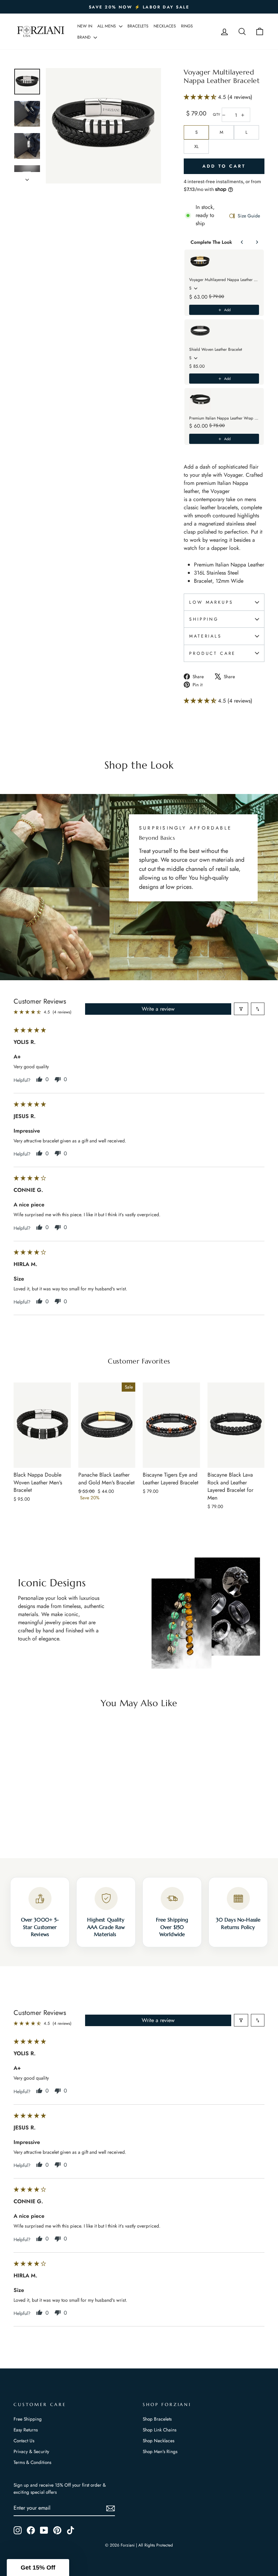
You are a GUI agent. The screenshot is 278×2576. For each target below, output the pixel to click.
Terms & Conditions (32, 2462)
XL (196, 146)
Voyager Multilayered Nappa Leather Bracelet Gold (224, 280)
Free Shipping (28, 2419)
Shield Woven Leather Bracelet (216, 349)
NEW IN (85, 26)
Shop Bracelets (157, 2419)
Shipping (204, 619)
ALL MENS (107, 26)
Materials (205, 636)
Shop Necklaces (158, 2441)
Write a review (158, 1009)
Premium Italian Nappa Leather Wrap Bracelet (224, 418)
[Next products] (257, 242)
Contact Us (24, 2441)
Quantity (216, 115)
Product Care (212, 653)
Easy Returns (26, 2430)
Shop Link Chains (160, 2430)
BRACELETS (138, 26)
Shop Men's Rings (160, 2451)
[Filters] (241, 1009)
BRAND (85, 37)
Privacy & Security (31, 2451)
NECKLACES (165, 26)
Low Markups (211, 602)
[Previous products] (242, 242)
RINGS (187, 26)
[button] (201, 97)
